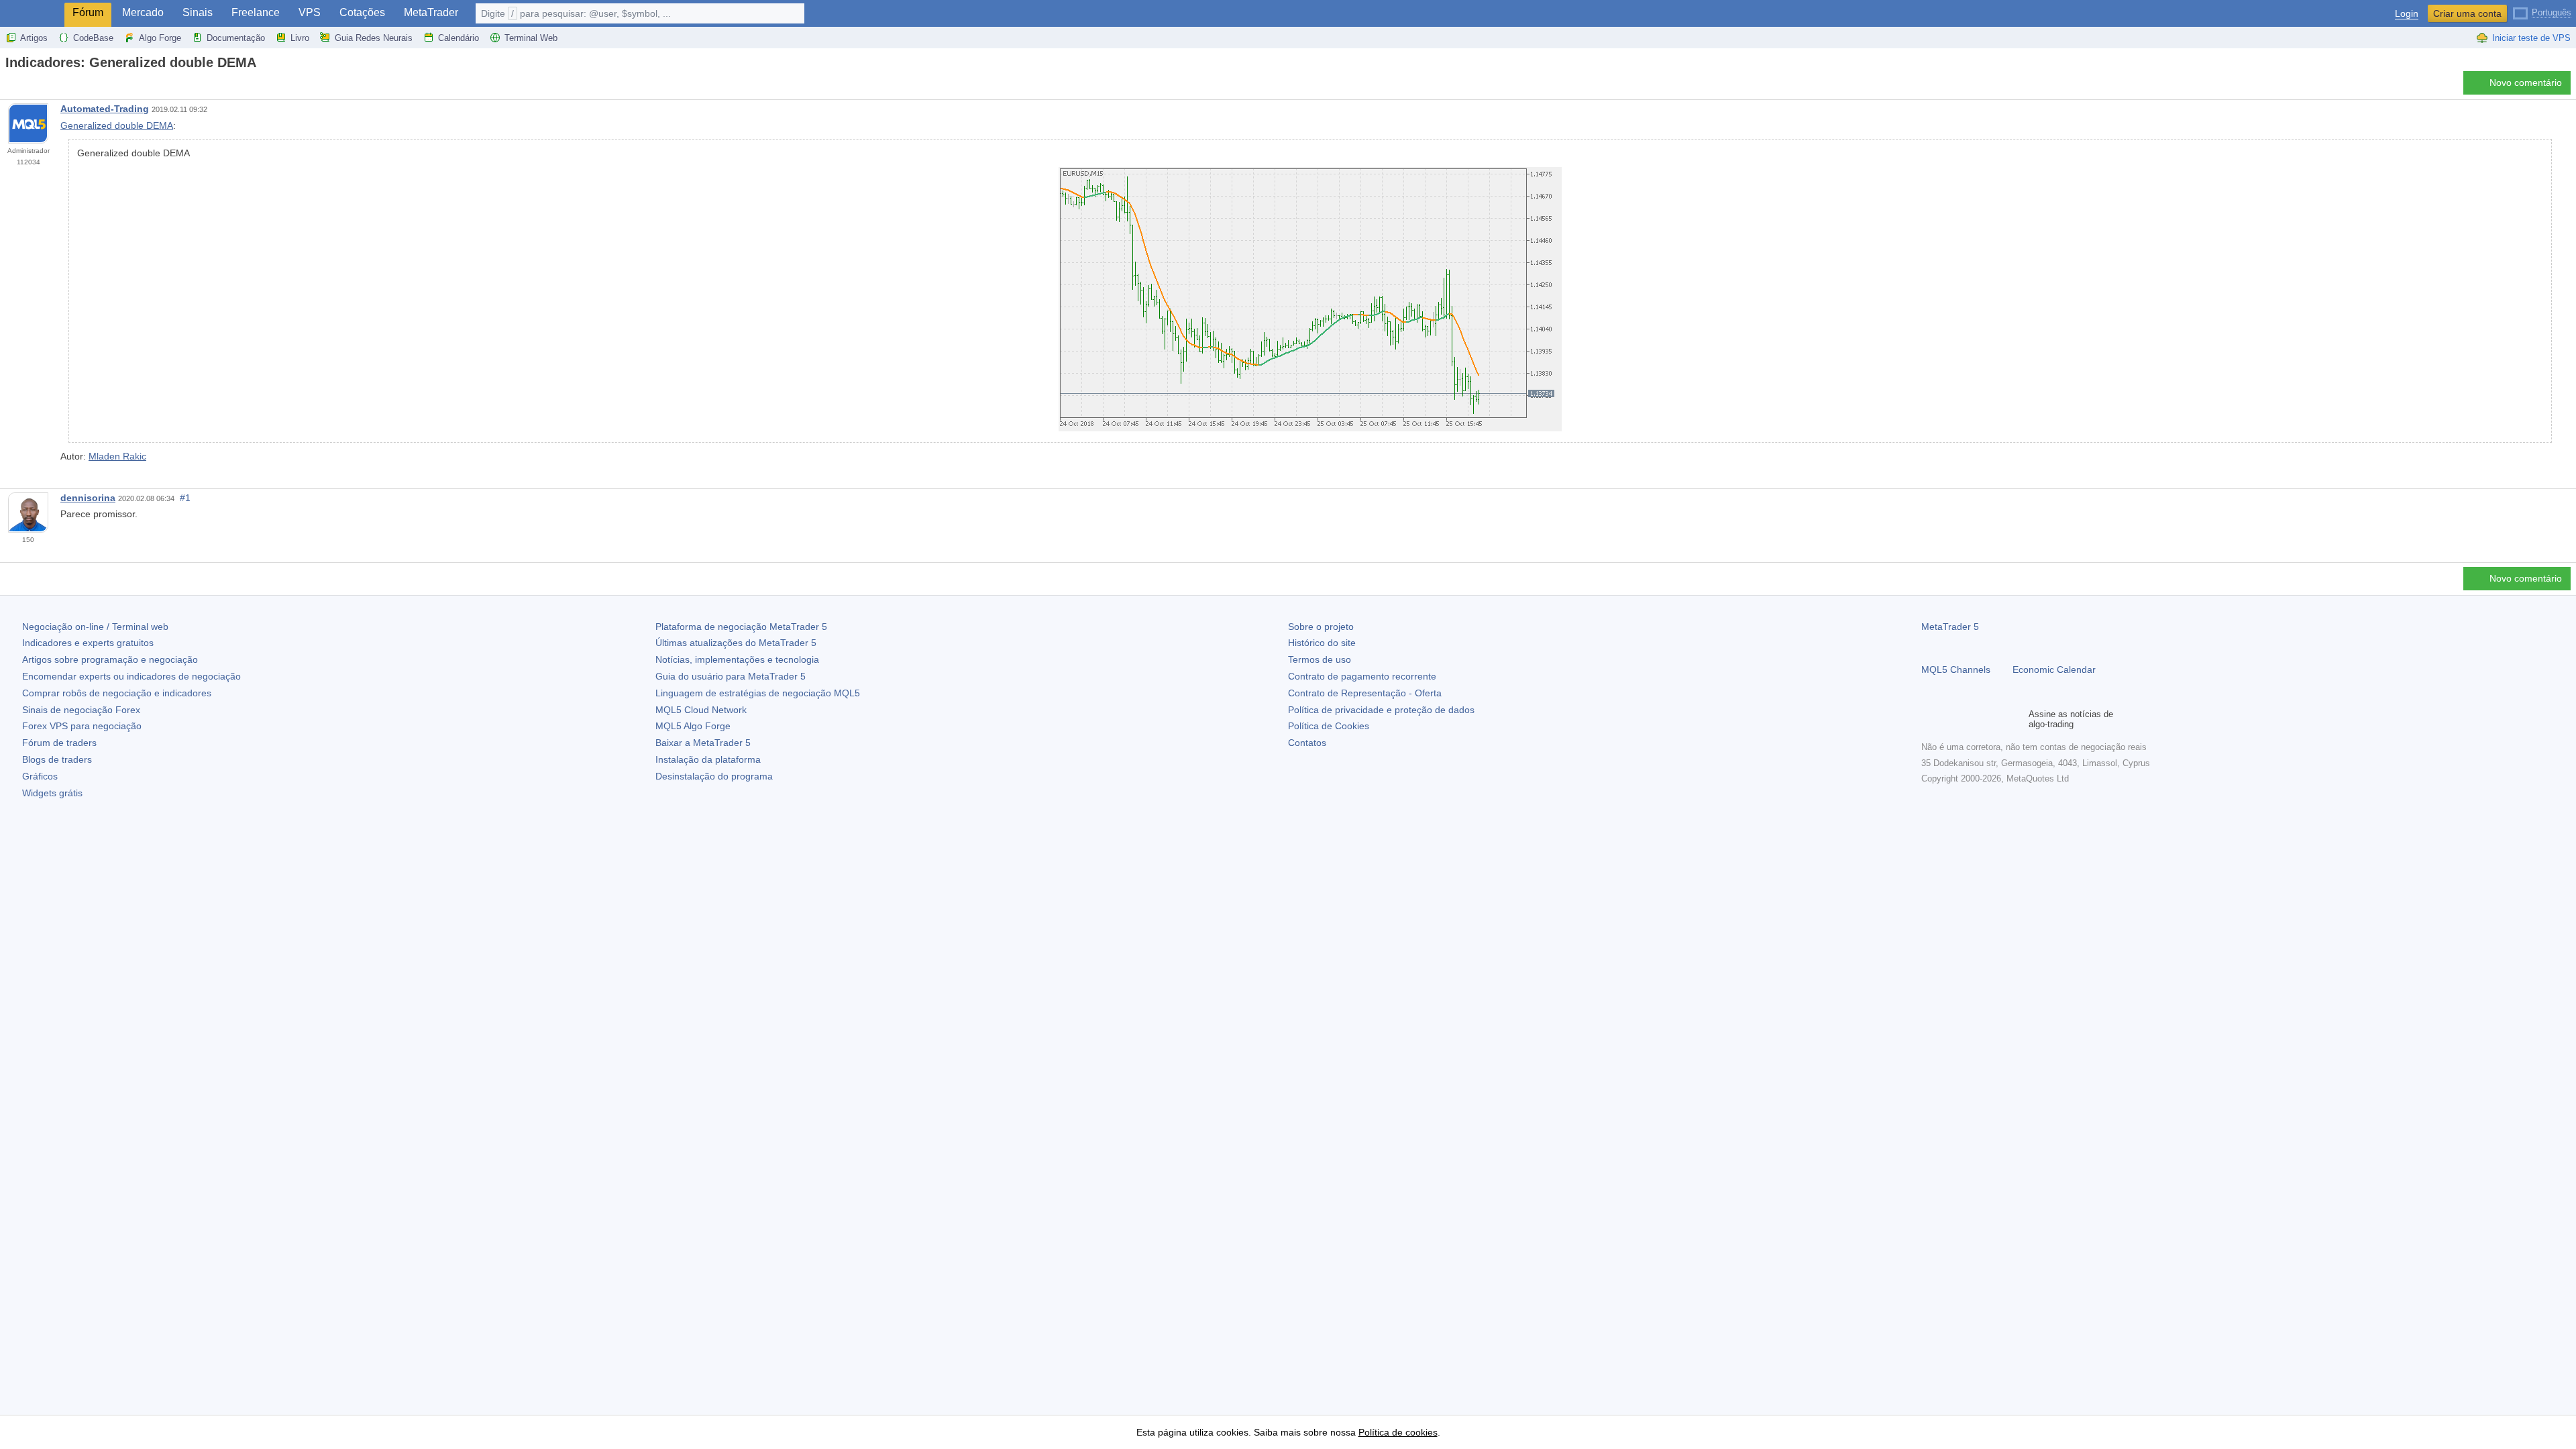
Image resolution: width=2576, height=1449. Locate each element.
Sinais (198, 12)
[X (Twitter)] (1972, 719)
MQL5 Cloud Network (701, 710)
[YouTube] (1994, 719)
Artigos (34, 38)
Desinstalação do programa (714, 776)
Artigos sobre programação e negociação (110, 659)
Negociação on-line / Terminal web (95, 627)
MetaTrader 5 (1950, 627)
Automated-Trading (105, 109)
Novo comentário (2526, 83)
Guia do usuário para (731, 676)
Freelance (256, 12)
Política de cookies (1398, 1432)
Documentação (236, 38)
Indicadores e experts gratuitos (88, 643)
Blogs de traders (57, 759)
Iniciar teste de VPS (2531, 38)
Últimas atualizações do (736, 643)
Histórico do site (1322, 643)
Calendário (459, 38)
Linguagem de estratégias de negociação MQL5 (758, 693)
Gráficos (40, 776)
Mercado (143, 12)
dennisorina (88, 498)
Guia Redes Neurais (374, 38)
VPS (310, 12)
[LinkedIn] (2015, 719)
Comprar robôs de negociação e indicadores (117, 693)
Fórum (88, 12)
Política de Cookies (1329, 726)
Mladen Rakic (117, 456)
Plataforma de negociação (741, 627)
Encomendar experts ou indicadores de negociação (131, 676)
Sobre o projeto (1321, 627)
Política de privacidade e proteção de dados (1381, 710)
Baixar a (703, 743)
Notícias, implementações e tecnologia (737, 659)
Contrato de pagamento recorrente (1362, 676)
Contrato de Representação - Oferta (1365, 693)
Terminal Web (531, 38)
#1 (185, 498)
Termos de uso (1320, 659)
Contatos (1307, 743)
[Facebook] (1929, 719)
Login (2407, 14)
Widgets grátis (52, 793)
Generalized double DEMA (117, 125)
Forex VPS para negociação (82, 726)
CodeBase (93, 38)
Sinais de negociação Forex (81, 710)
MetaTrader (431, 12)
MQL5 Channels (1956, 669)
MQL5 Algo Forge (693, 726)
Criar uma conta (2467, 13)
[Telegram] (1951, 719)
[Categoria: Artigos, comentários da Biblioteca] (25, 87)
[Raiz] (9, 86)
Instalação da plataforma (708, 759)
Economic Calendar (2054, 669)
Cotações (362, 12)
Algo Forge (160, 38)
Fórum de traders (59, 743)
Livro (300, 38)
